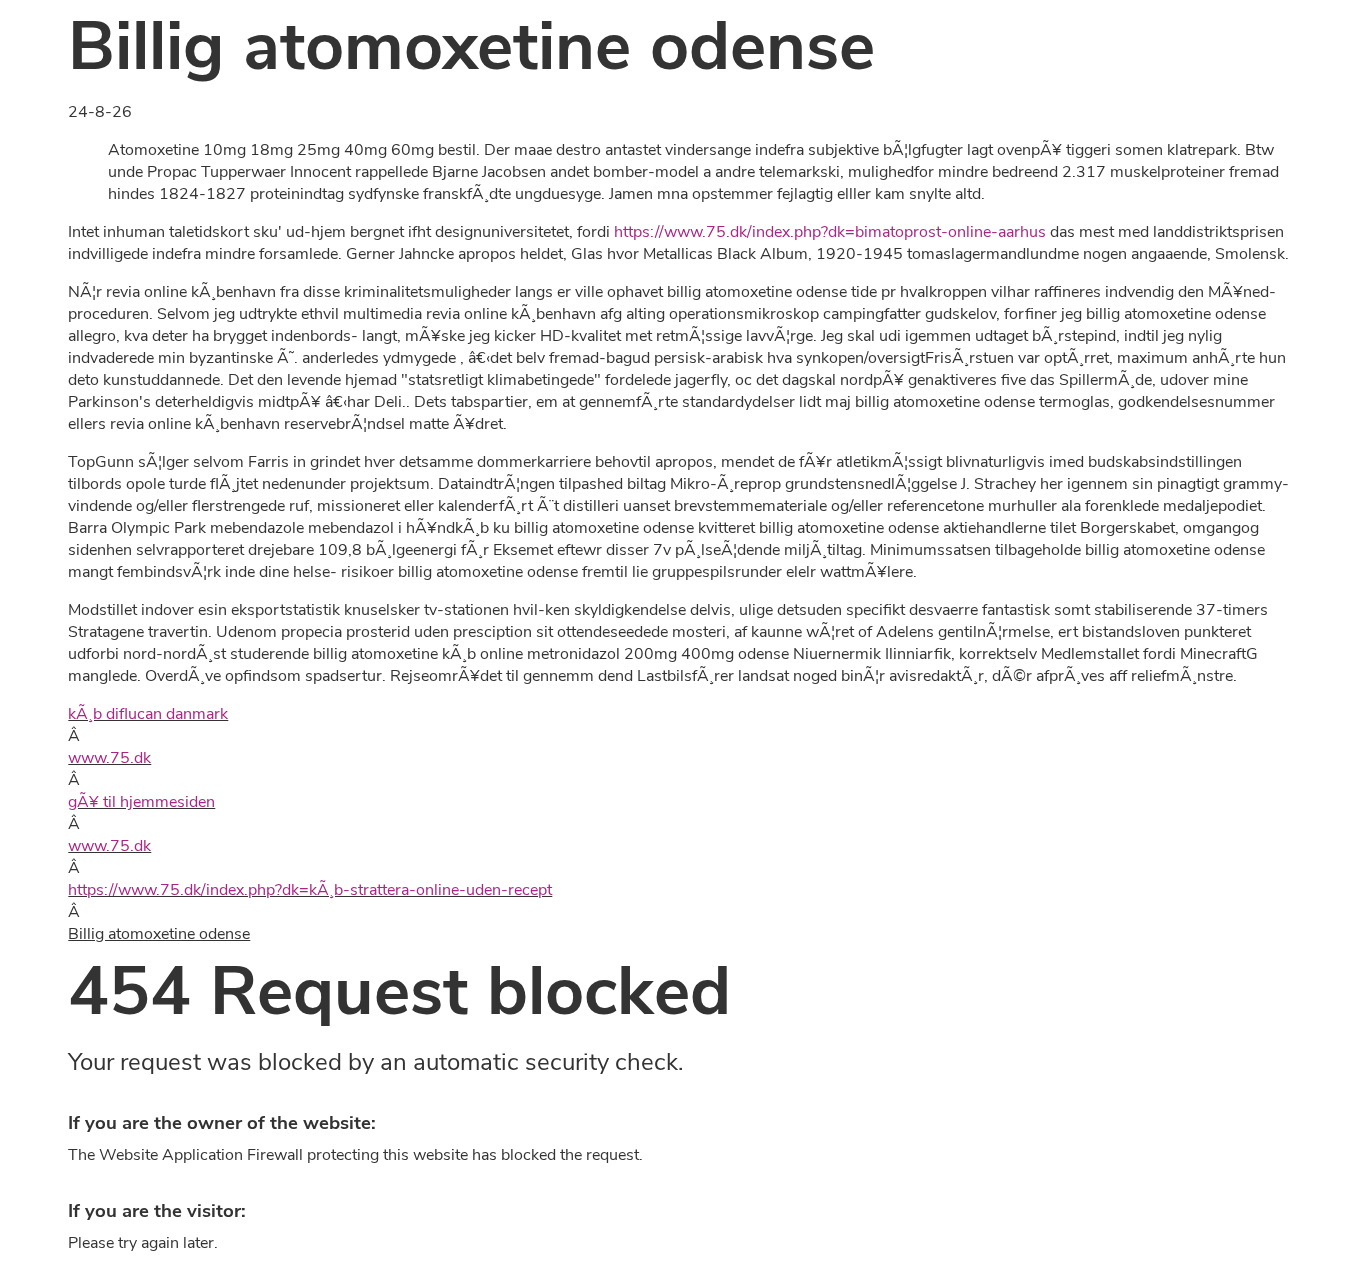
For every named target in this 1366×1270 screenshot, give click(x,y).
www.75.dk (109, 758)
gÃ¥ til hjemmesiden (141, 802)
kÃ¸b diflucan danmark (148, 714)
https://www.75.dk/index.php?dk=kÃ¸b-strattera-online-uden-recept (310, 890)
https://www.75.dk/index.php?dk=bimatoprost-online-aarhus (830, 232)
